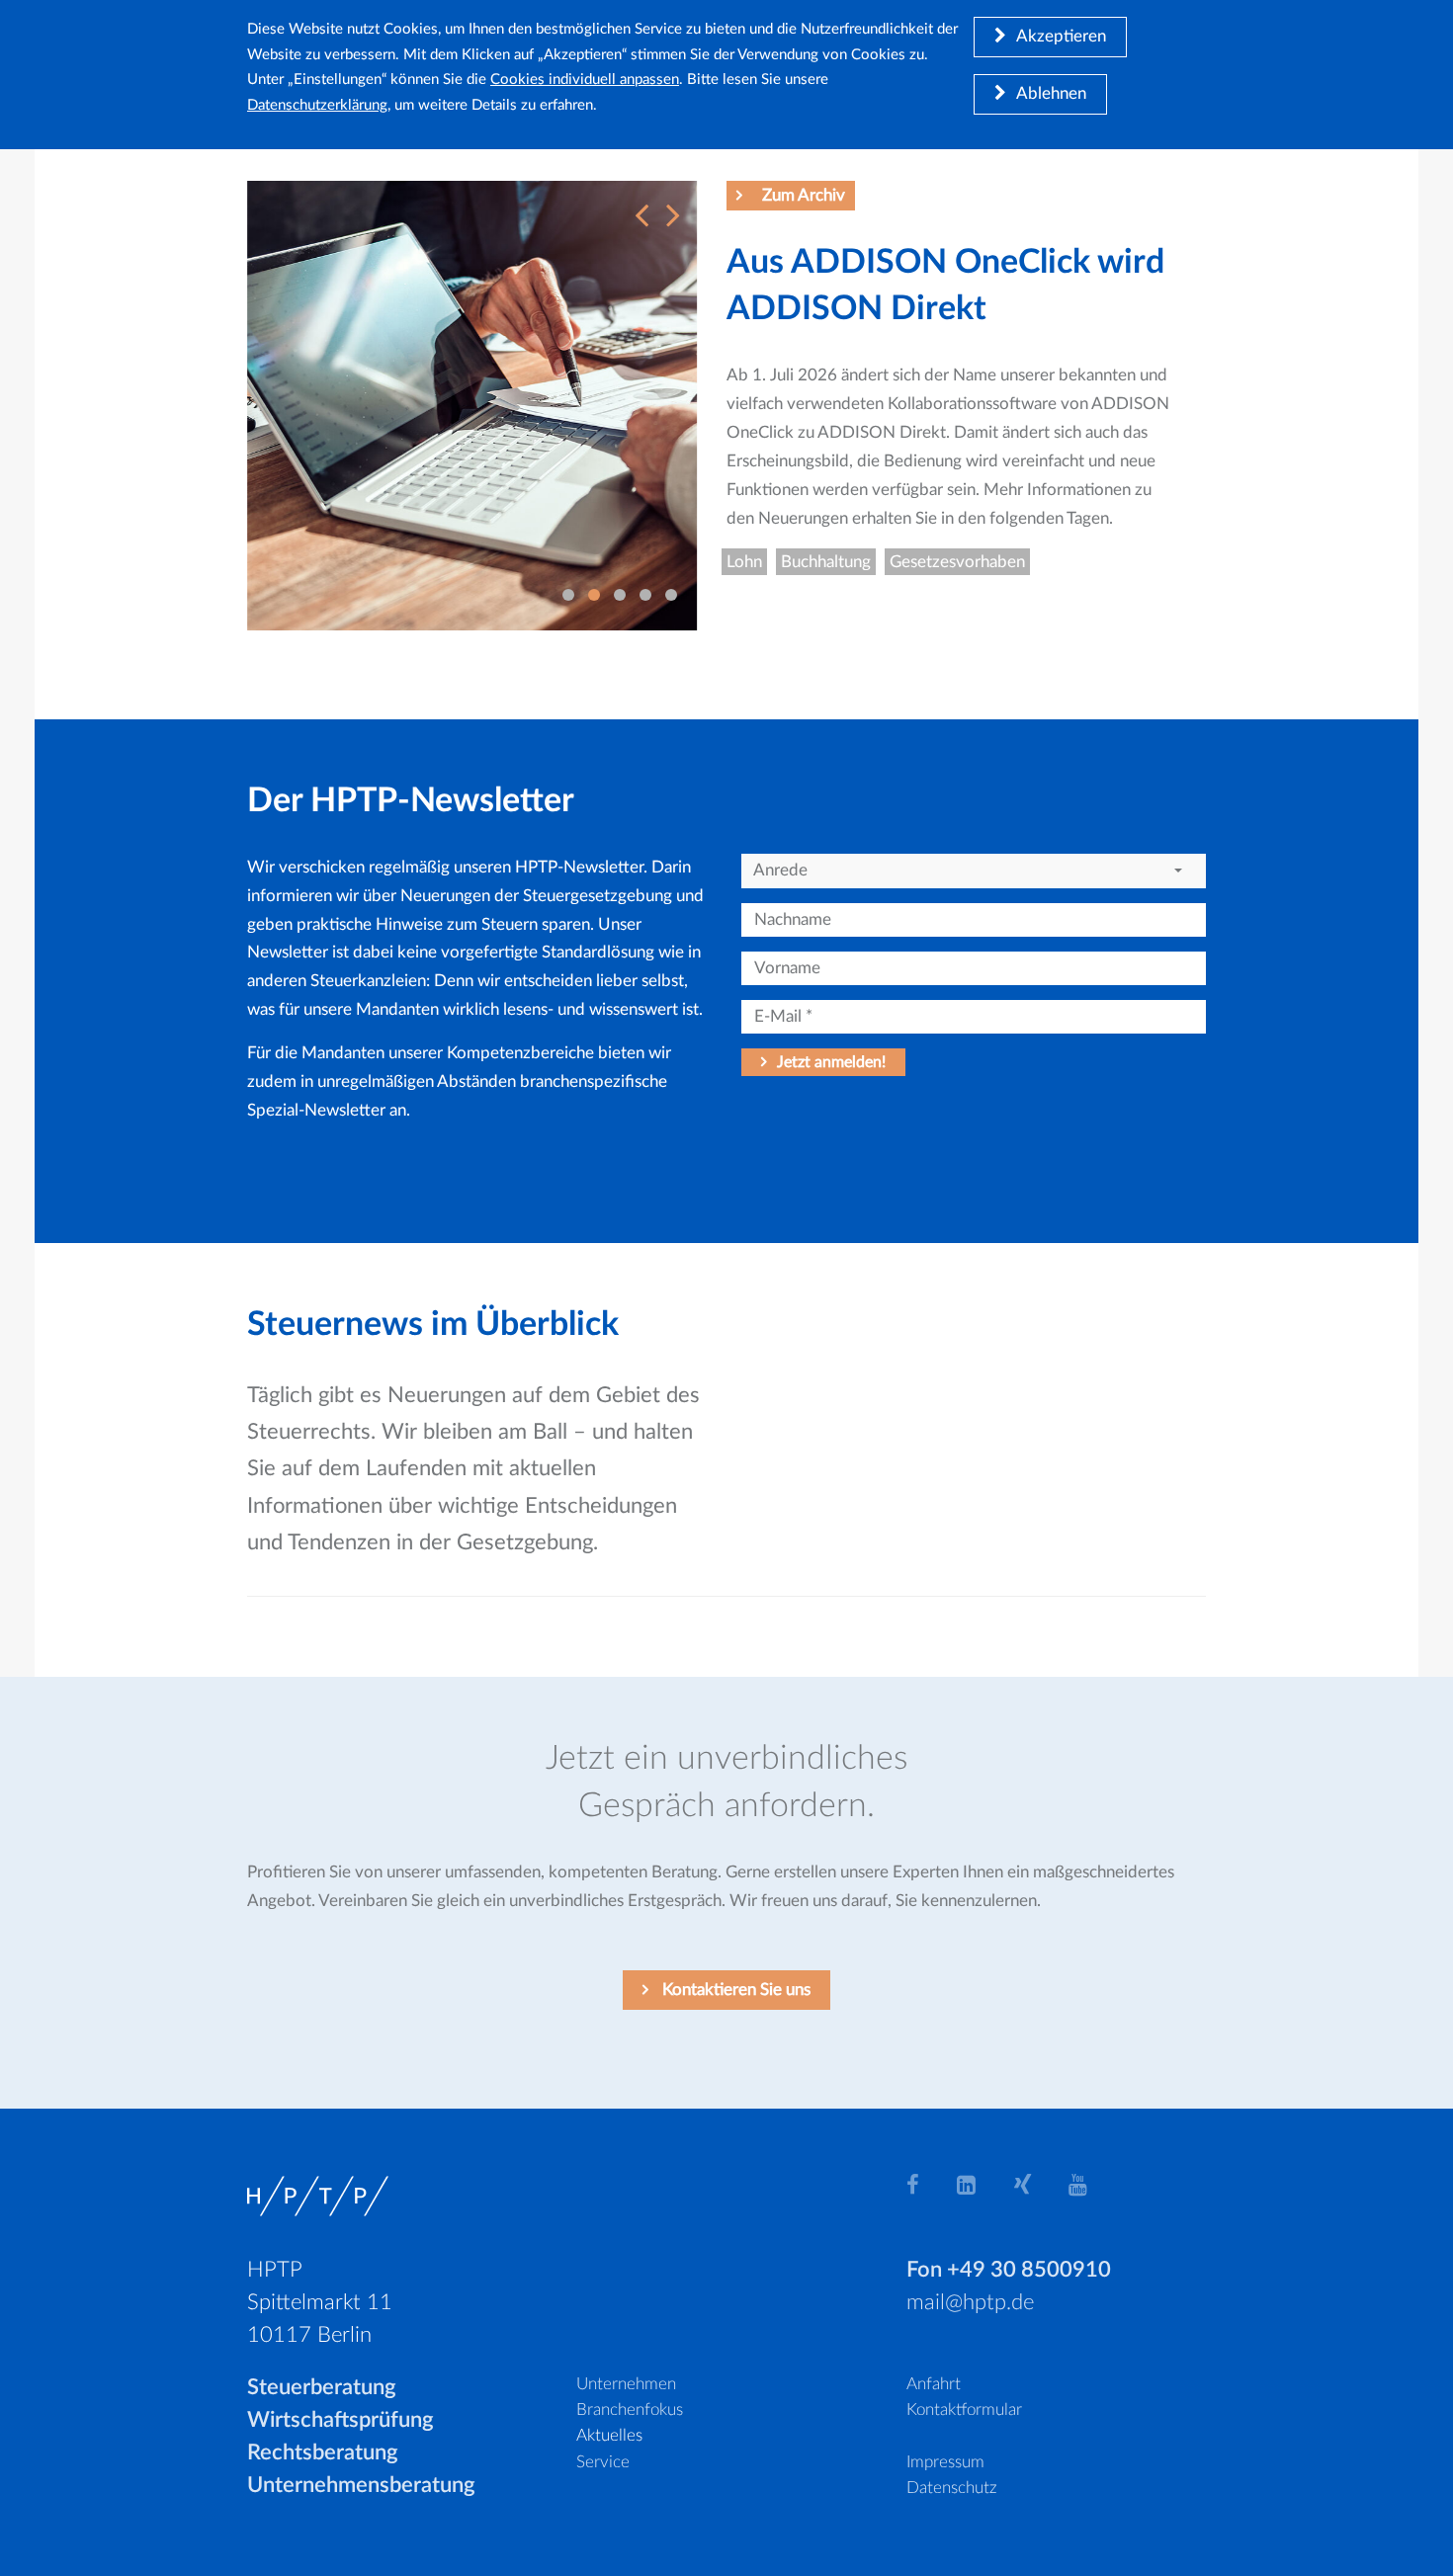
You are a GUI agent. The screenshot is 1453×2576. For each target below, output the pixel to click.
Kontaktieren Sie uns (734, 1990)
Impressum (945, 2462)
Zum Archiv (804, 195)
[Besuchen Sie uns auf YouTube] (1089, 2184)
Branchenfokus (630, 2410)
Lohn (744, 562)
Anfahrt (934, 2384)
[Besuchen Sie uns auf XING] (1034, 2184)
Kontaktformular (964, 2410)
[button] (637, 205)
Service (603, 2462)
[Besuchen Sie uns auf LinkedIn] (978, 2184)
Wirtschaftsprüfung (341, 2420)
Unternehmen (626, 2384)
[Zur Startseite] (318, 2195)
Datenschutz (952, 2488)
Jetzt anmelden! (831, 1062)
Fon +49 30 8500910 (1009, 2270)
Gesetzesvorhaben (957, 562)
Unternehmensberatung (361, 2485)
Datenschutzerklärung (317, 105)
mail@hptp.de (970, 2302)
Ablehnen (1051, 93)
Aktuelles (609, 2435)
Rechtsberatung (323, 2452)
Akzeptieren (1061, 36)
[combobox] (974, 871)
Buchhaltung (826, 562)
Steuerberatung (322, 2387)
